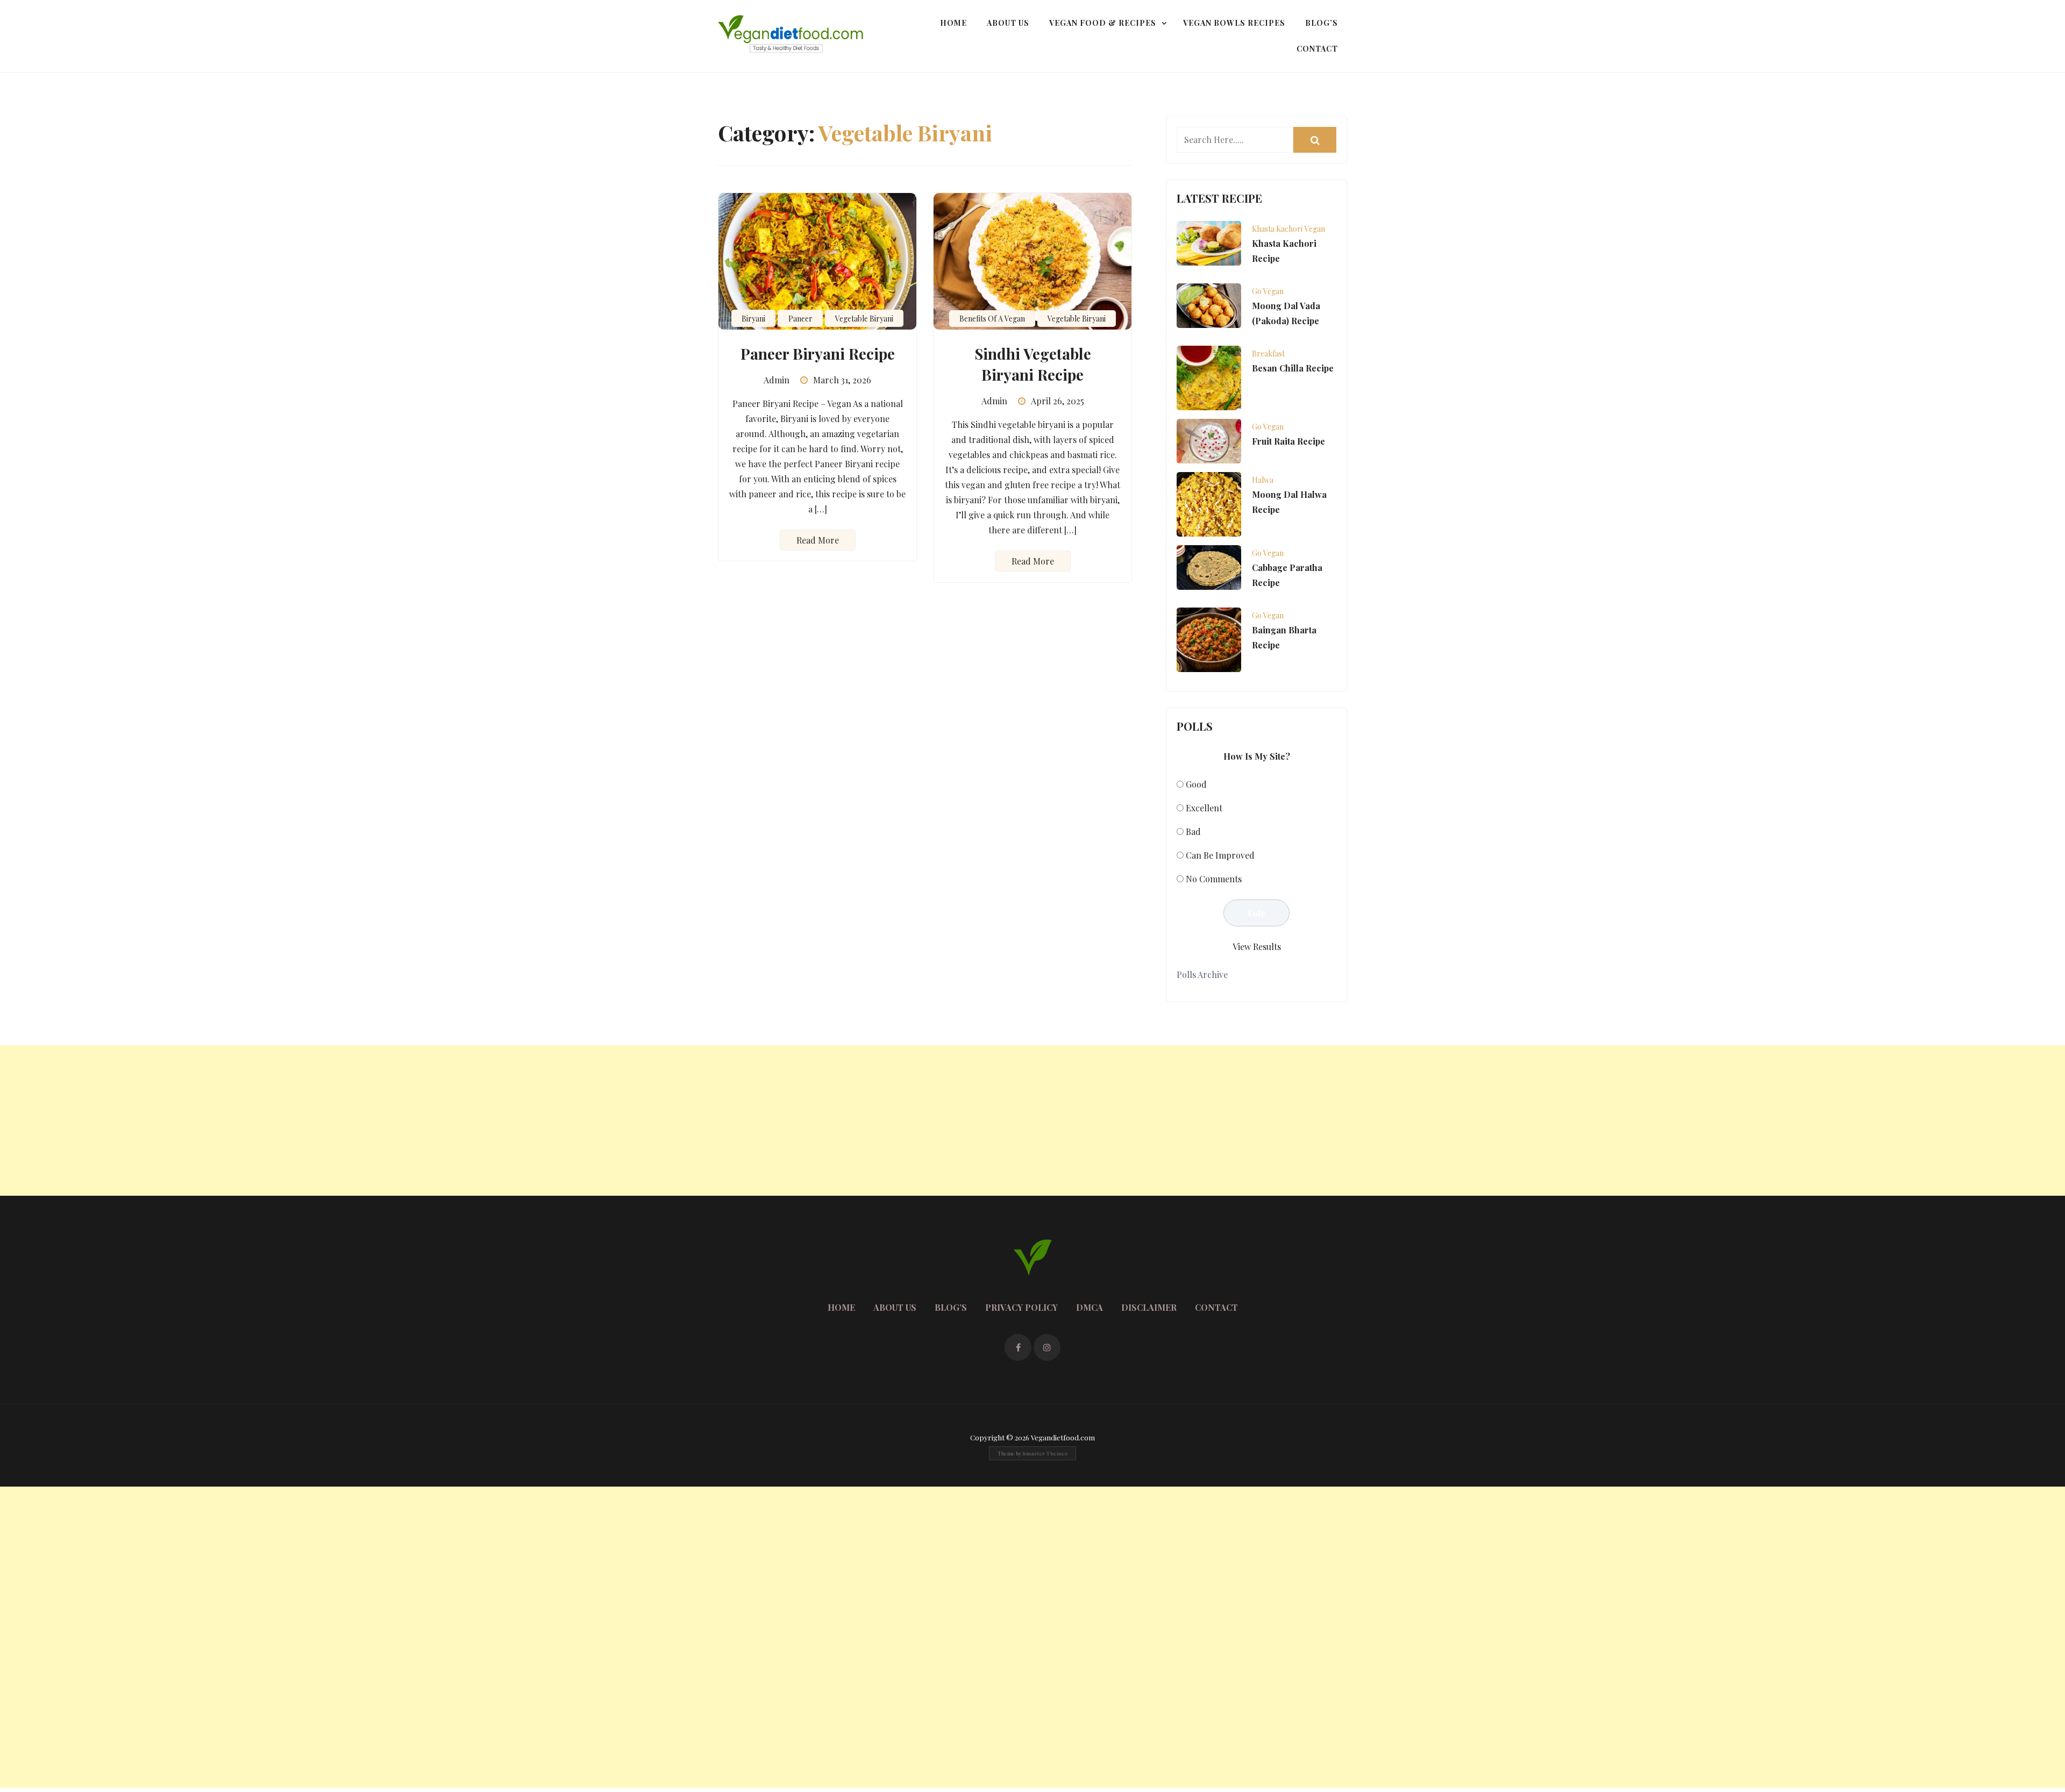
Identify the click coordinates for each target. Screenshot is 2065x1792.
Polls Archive (1202, 974)
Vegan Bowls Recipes (1234, 23)
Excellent (1204, 808)
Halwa (1263, 480)
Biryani (753, 319)
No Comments (1214, 879)
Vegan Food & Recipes (1103, 23)
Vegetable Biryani (864, 319)
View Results (1257, 947)
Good (1196, 784)
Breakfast (1268, 354)
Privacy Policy (1021, 1307)
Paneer (800, 319)
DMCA (1090, 1307)
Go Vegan (1268, 291)
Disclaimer (1149, 1307)
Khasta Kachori (1277, 229)
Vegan (1315, 229)
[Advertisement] (323, 1120)
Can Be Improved (1220, 855)
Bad (1193, 831)
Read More (818, 540)
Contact (1317, 49)
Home (953, 23)
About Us (1008, 23)
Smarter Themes (1045, 1453)
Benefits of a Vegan (992, 319)
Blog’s (1322, 23)
